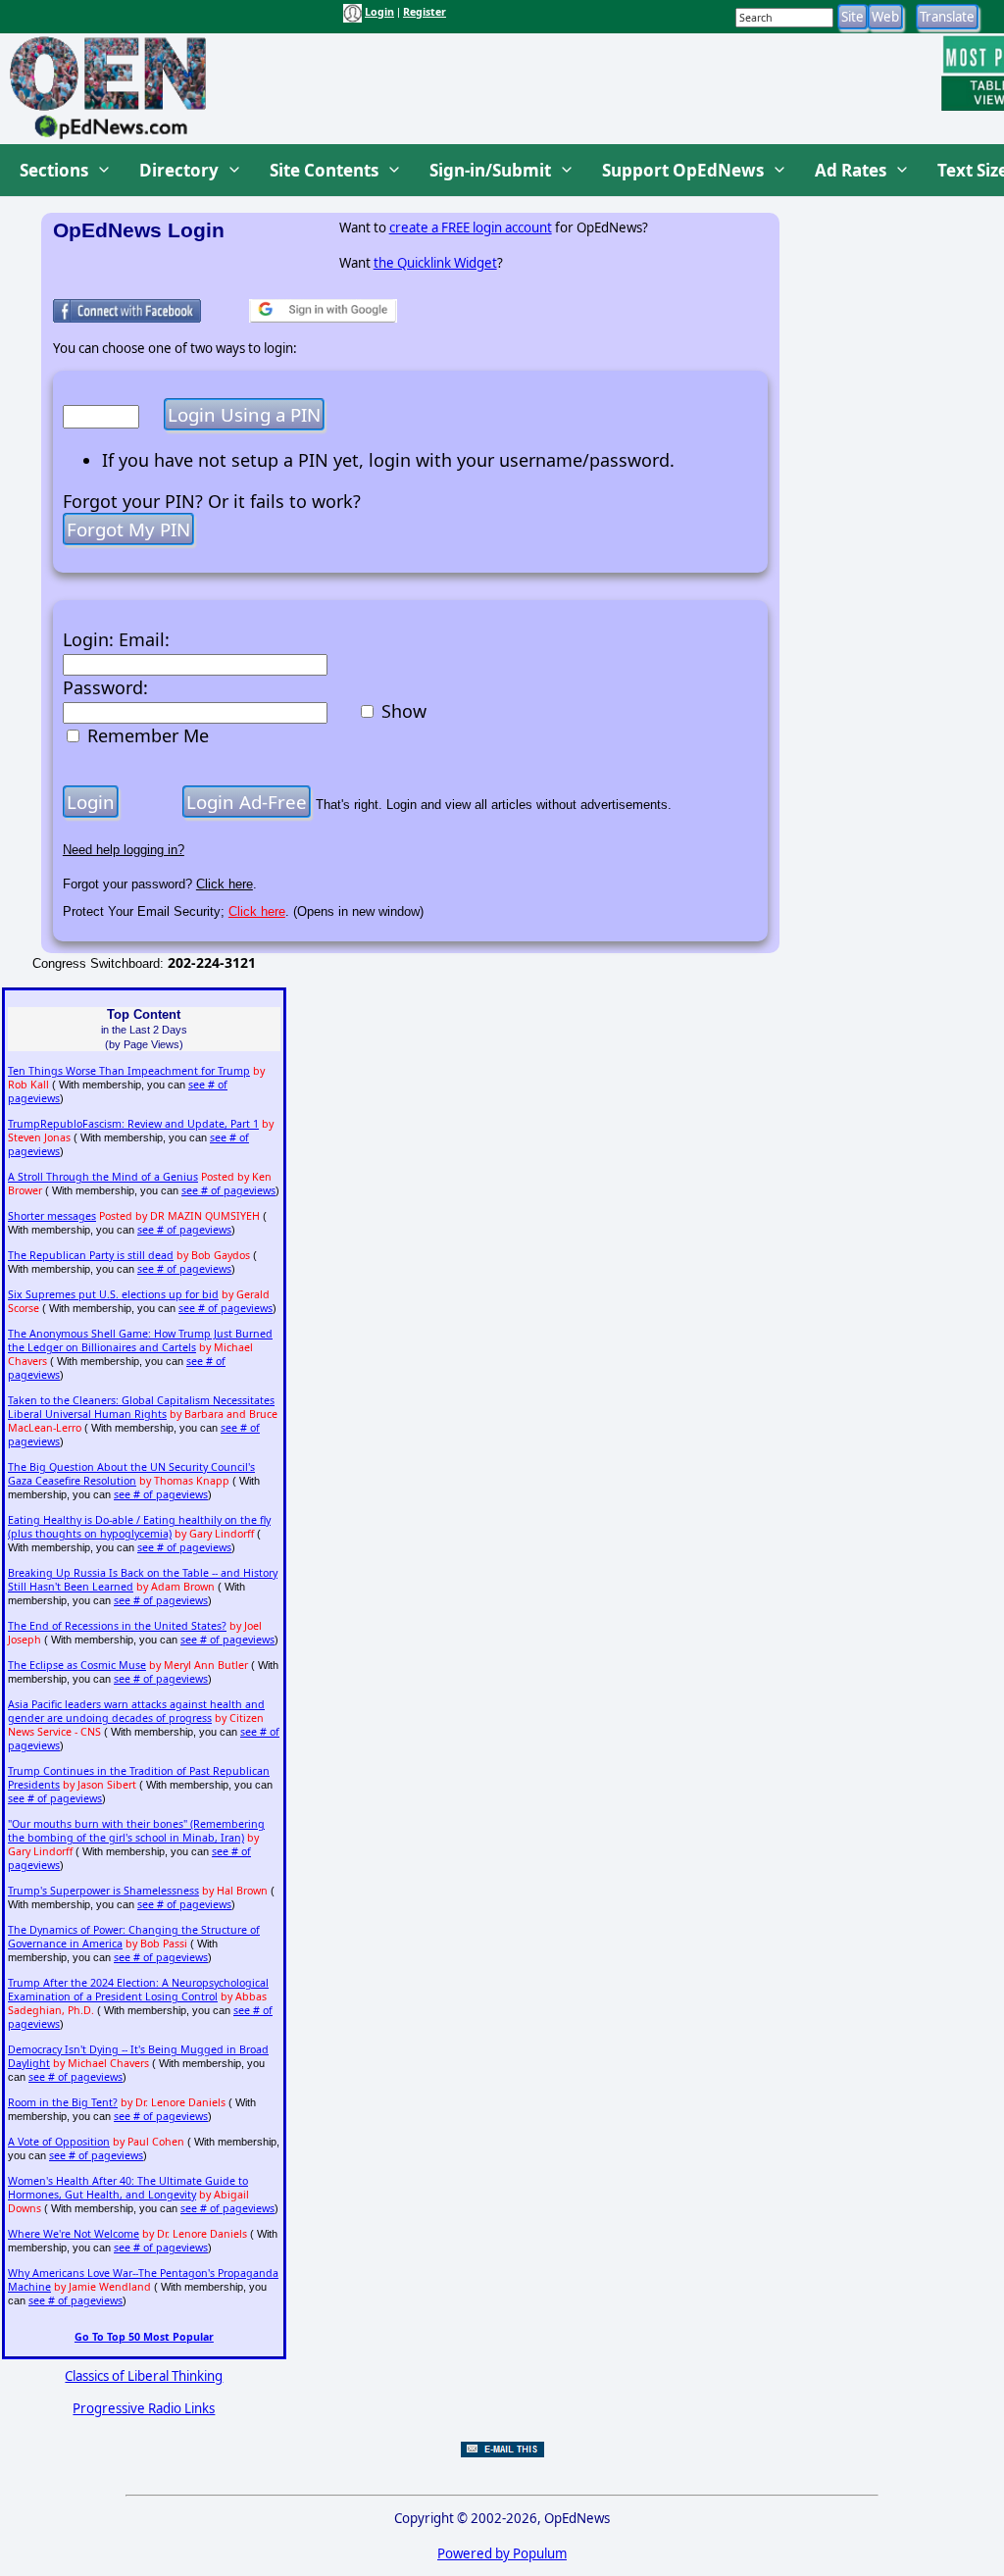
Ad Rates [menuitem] (851, 170)
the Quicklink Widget (435, 263)
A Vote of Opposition (59, 2142)
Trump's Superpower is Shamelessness (103, 1891)
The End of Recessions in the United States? (117, 1626)
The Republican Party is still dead (91, 1255)
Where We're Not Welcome (74, 2234)
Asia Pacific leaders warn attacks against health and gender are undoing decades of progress (136, 1711)
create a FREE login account (471, 227)
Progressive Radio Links (144, 2408)
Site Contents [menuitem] (324, 170)
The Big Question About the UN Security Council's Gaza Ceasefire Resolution (131, 1474)
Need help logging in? (124, 850)
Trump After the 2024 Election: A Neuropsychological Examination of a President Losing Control (138, 1990)
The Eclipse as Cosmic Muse (77, 1665)
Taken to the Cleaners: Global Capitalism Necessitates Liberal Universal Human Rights (141, 1407)
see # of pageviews (228, 1190)
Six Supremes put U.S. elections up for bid (113, 1294)
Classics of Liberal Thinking (144, 2376)
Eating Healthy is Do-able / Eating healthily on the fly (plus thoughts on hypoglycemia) (139, 1527)
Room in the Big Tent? (63, 2102)
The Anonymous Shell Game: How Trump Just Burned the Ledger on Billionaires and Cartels (140, 1340)
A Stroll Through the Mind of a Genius (103, 1177)
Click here (225, 884)
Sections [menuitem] (54, 170)
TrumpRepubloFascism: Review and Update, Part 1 (133, 1124)
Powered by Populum (502, 2553)
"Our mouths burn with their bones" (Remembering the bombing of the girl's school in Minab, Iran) (136, 1831)
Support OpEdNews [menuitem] (683, 170)
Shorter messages (52, 1216)
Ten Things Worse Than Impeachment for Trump (129, 1071)
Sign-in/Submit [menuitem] (490, 170)
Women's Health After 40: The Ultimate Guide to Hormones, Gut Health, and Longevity (128, 2188)
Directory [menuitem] (179, 170)
